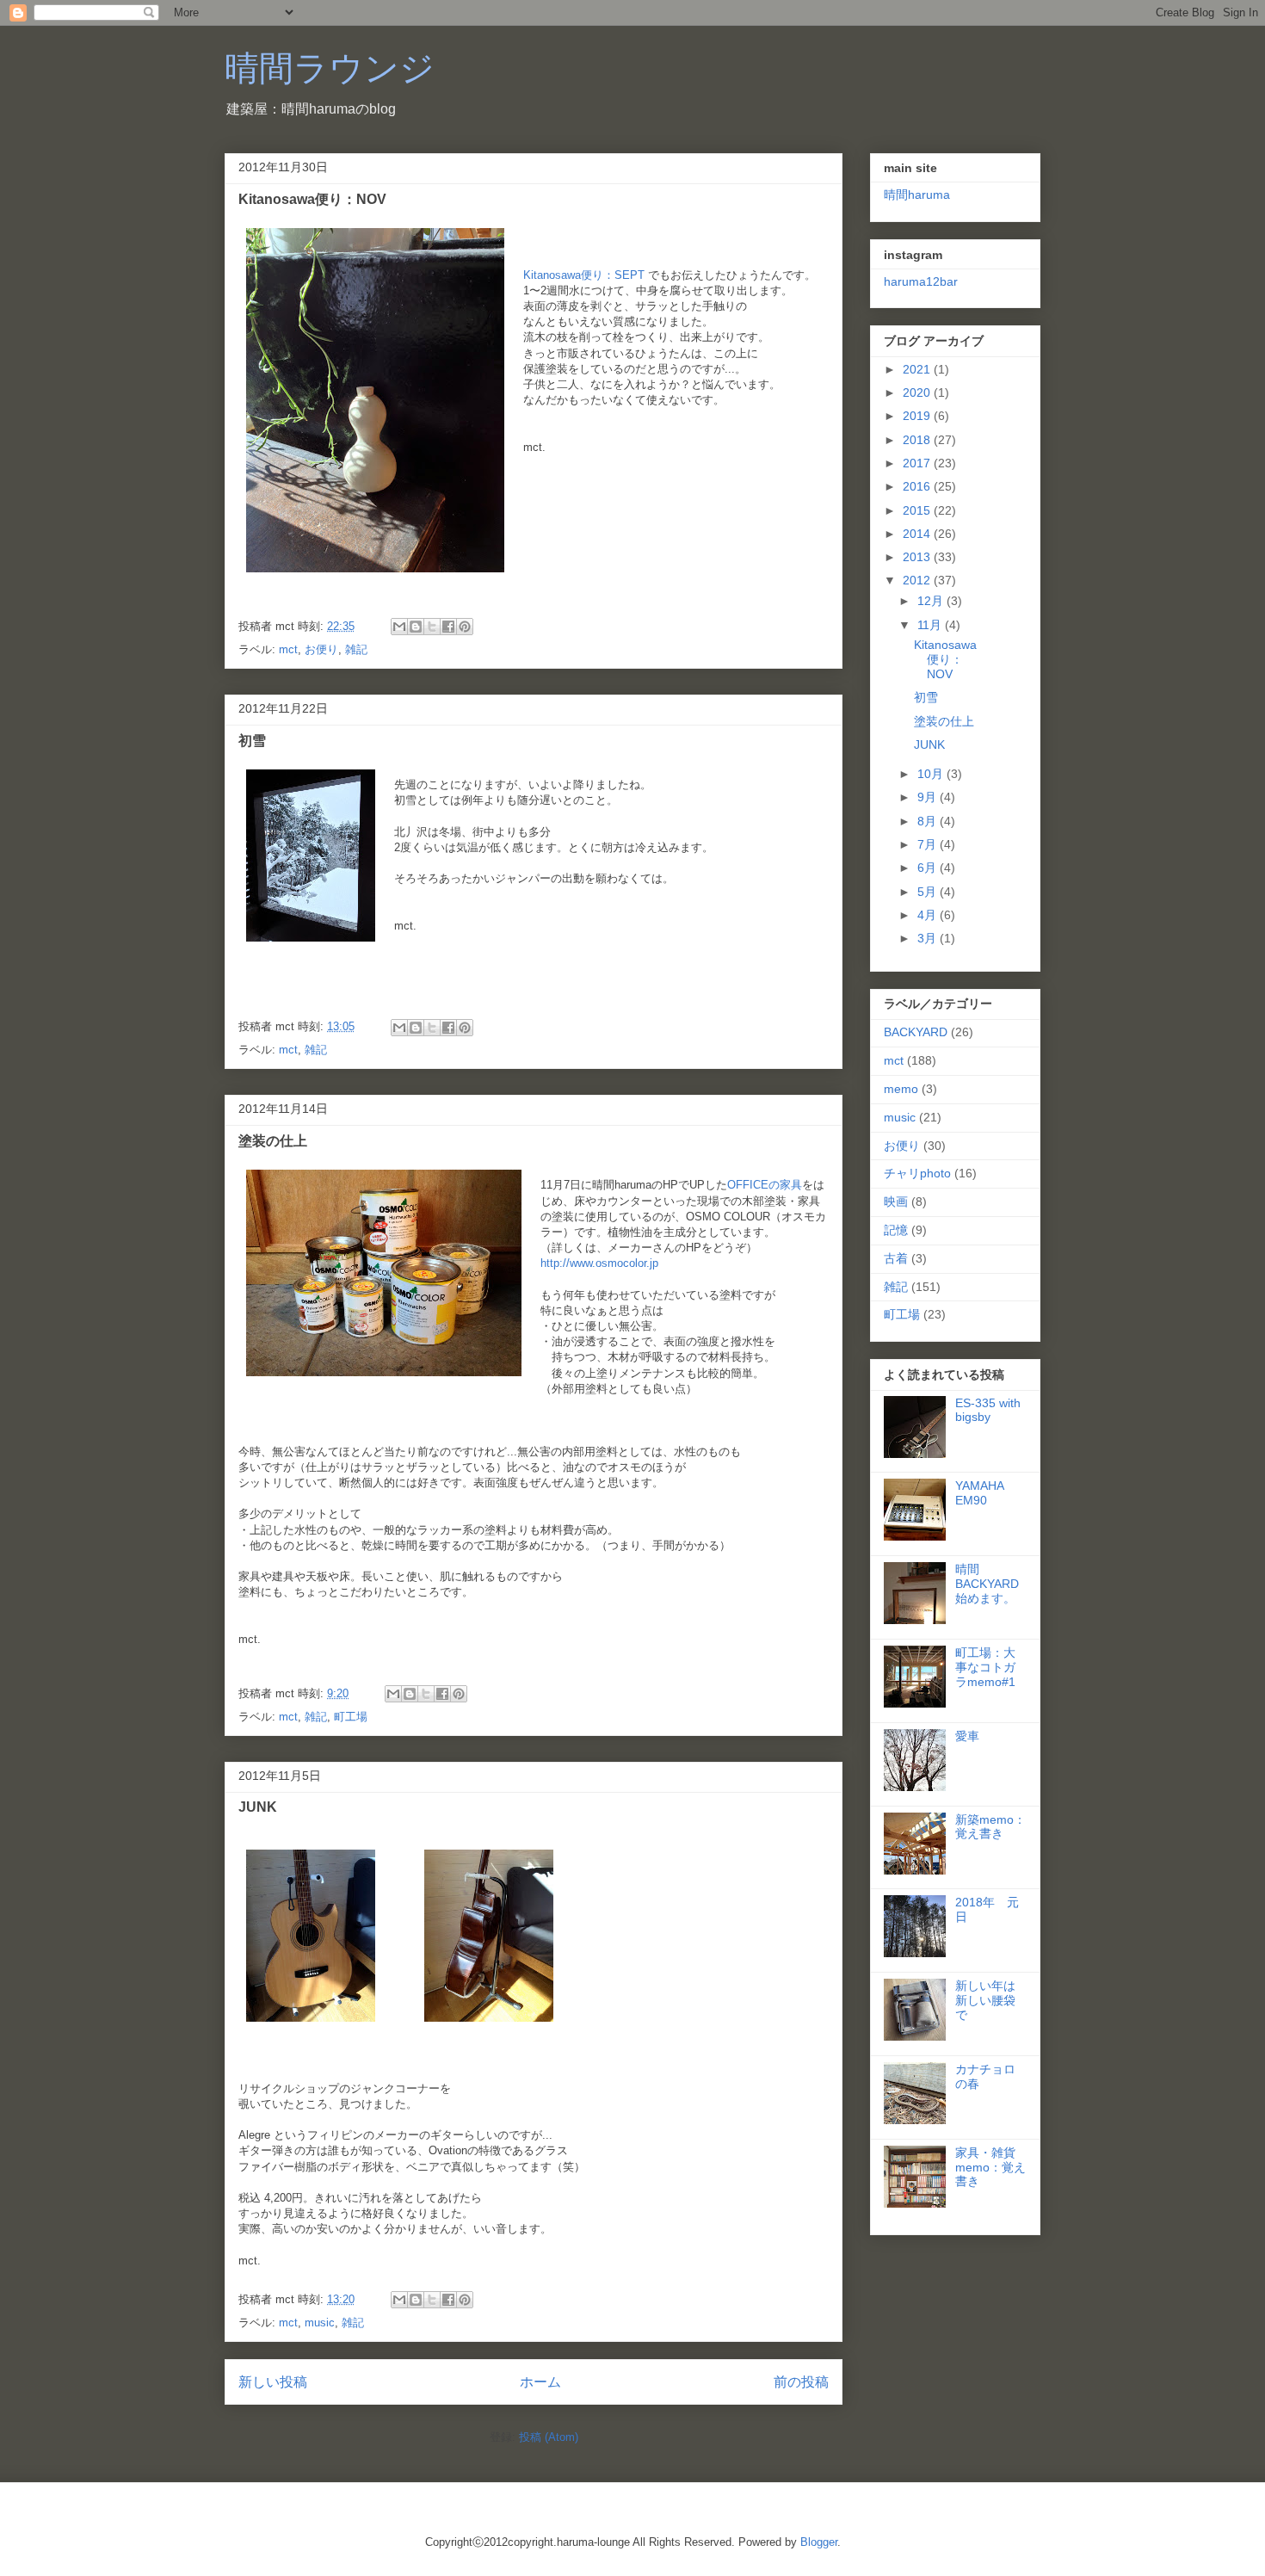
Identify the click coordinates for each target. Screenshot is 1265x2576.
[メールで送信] (399, 627)
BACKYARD (916, 1032)
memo (901, 1089)
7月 (929, 844)
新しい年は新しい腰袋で (985, 2000)
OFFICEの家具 (765, 1185)
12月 (932, 601)
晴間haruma (917, 195)
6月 (929, 868)
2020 (918, 392)
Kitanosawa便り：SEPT (584, 275)
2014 (918, 534)
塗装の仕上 (273, 1141)
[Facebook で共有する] (448, 627)
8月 (929, 821)
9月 (929, 797)
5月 (929, 892)
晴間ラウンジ (330, 68)
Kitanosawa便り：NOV (312, 199)
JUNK (258, 1807)
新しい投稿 (273, 2382)
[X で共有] (432, 627)
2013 (918, 557)
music (320, 2323)
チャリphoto (917, 1173)
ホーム (540, 2382)
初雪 (252, 741)
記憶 (896, 1230)
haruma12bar (921, 281)
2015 (918, 510)
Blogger (819, 2542)
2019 (918, 416)
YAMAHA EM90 (979, 1493)
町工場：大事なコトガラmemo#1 (985, 1667)
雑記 (356, 649)
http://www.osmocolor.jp (599, 1263)
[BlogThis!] (416, 627)
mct (288, 649)
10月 (932, 774)
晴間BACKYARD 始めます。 (987, 1584)
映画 (896, 1202)
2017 (918, 463)
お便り (321, 649)
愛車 (967, 1736)
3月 (929, 938)
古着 (896, 1258)
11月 (931, 625)
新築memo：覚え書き (990, 1827)
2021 (918, 369)
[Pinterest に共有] (465, 627)
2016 (918, 486)
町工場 (351, 1717)
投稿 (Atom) (549, 2437)
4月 (929, 915)
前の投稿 (801, 2382)
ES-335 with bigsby (988, 1410)
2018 (918, 440)
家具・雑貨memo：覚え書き (990, 2167)
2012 (918, 580)
